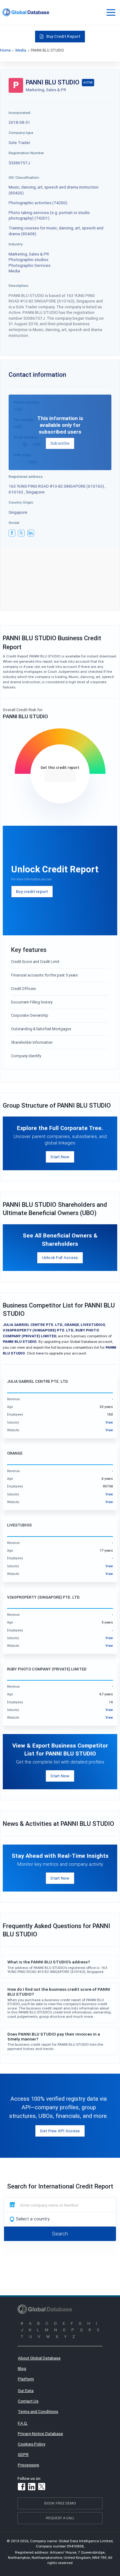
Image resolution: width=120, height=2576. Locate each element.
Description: (19, 285)
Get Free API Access (60, 2131)
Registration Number (26, 153)
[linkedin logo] (31, 533)
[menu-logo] (26, 12)
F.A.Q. (23, 2423)
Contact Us (28, 2401)
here (40, 1353)
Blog (22, 2368)
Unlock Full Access (60, 1257)
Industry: (16, 244)
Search (60, 2234)
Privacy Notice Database (40, 2434)
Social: (14, 522)
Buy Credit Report (63, 36)
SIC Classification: (24, 177)
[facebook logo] (12, 533)
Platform (26, 2379)
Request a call (60, 2518)
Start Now (60, 1157)
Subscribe (60, 443)
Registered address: (26, 476)
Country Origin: (21, 502)
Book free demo (60, 2503)
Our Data (26, 2391)
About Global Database (39, 2358)
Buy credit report (32, 891)
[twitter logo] (21, 533)
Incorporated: (20, 113)
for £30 (60, 776)
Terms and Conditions (38, 2411)
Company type (21, 133)
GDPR (23, 2454)
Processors (28, 2465)
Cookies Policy (32, 2444)
